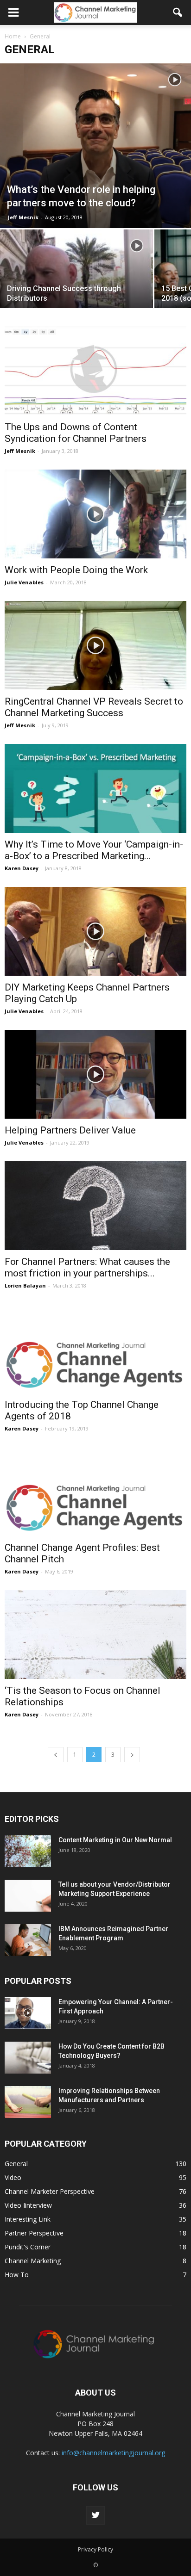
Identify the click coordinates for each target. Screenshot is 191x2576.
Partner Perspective (34, 2233)
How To (17, 2275)
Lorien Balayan (25, 1285)
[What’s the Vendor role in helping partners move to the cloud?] (95, 146)
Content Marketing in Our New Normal (115, 1840)
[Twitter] (95, 2515)
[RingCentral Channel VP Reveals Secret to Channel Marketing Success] (95, 645)
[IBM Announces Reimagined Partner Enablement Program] (28, 1940)
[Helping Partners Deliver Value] (95, 1074)
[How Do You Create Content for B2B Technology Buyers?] (28, 2058)
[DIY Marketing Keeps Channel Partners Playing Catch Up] (95, 931)
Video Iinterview (28, 2205)
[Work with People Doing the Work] (95, 514)
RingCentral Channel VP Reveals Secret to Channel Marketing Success (94, 707)
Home (13, 36)
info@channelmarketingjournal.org (113, 2453)
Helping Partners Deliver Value (70, 1130)
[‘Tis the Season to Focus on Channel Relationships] (95, 1635)
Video (13, 2177)
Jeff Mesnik (23, 217)
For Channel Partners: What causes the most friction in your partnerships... (87, 1267)
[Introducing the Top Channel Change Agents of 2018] (95, 1349)
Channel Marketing (33, 2261)
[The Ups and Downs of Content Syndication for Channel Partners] (95, 371)
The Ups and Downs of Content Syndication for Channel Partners (76, 433)
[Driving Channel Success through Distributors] (76, 286)
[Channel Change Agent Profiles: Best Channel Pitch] (95, 1492)
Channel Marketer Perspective (50, 2191)
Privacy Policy (95, 2549)
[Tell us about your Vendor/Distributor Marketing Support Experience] (28, 1896)
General (16, 2164)
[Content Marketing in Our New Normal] (28, 1851)
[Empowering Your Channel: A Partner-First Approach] (28, 2013)
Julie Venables (24, 582)
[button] (178, 12)
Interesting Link (28, 2219)
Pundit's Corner (28, 2247)
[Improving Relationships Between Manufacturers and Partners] (28, 2102)
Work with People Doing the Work (76, 570)
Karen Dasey (22, 868)
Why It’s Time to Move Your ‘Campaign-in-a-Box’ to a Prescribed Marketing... (94, 850)
